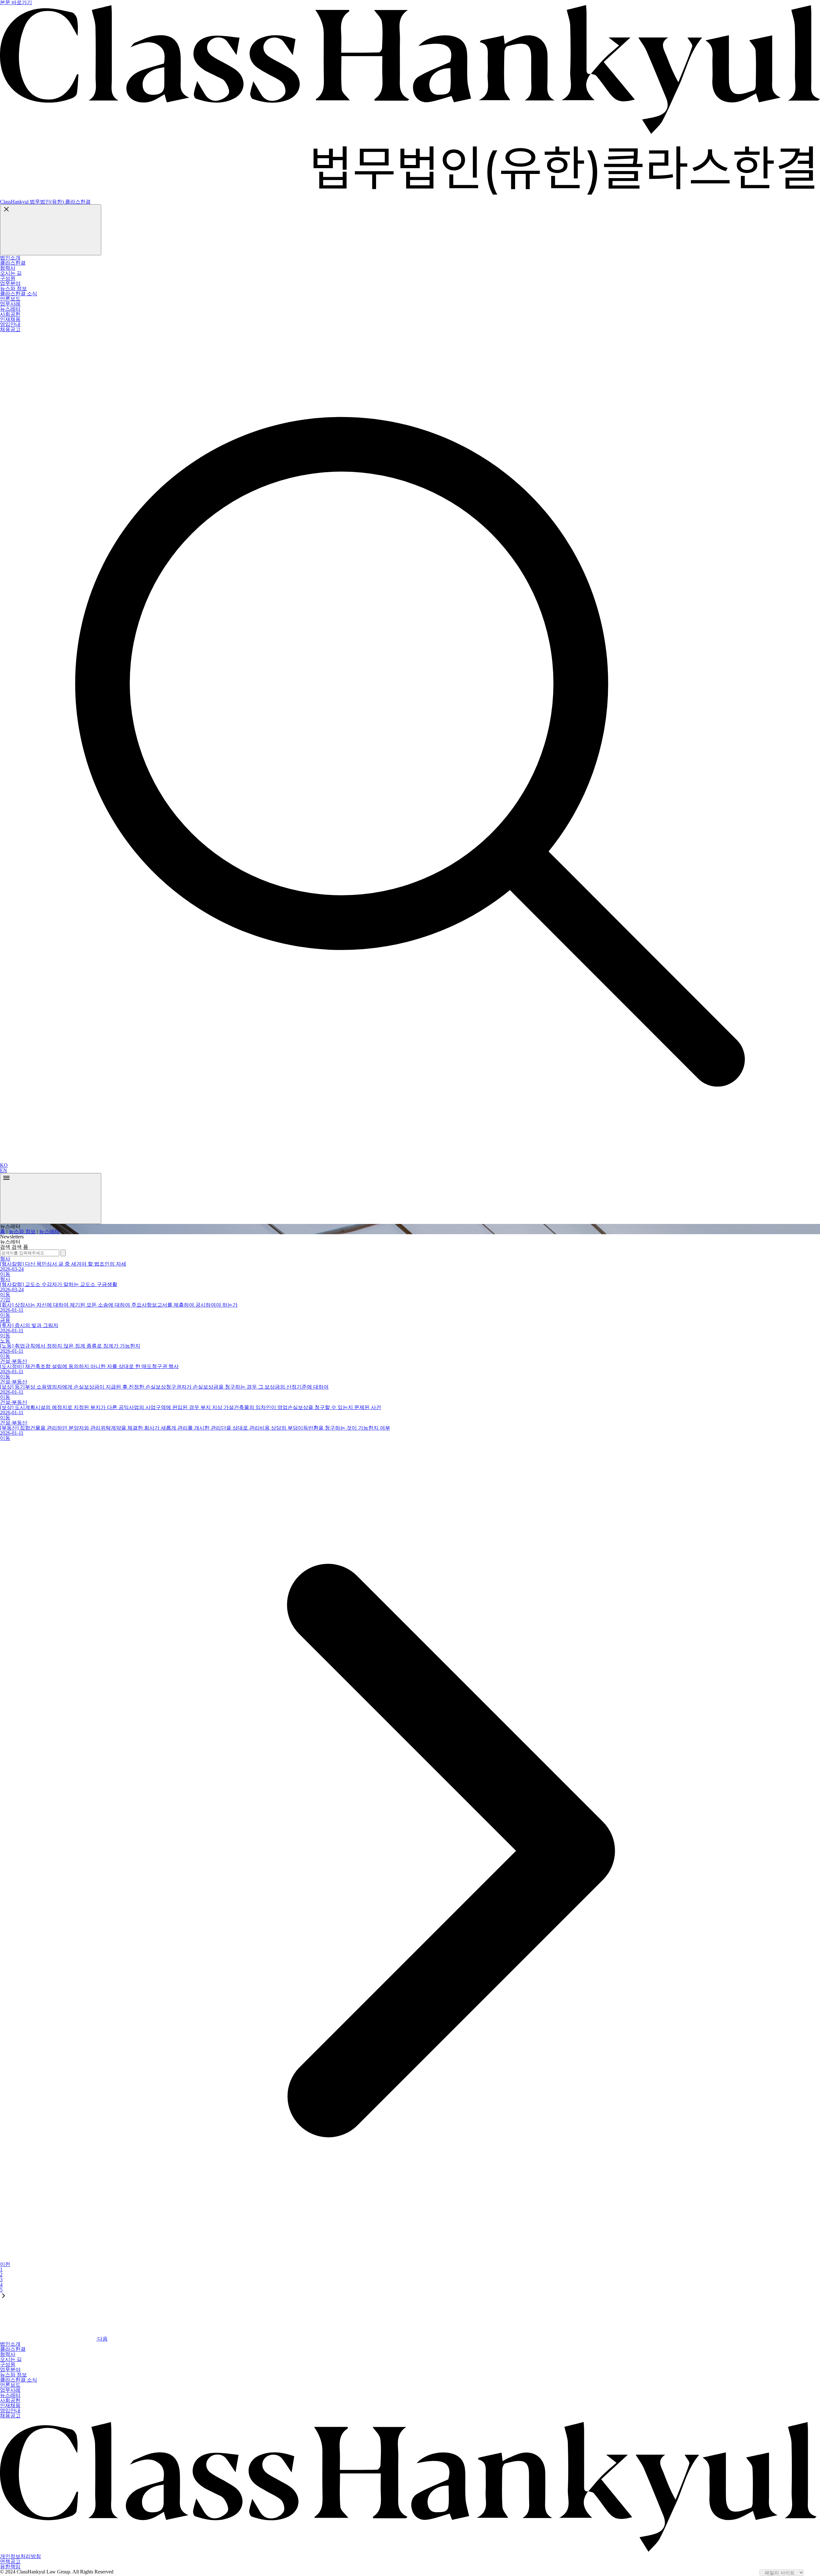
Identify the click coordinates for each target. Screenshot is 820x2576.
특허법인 (17, 337)
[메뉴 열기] (51, 1198)
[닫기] (51, 230)
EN (4, 1170)
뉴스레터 (49, 1231)
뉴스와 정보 (22, 1231)
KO (4, 1165)
